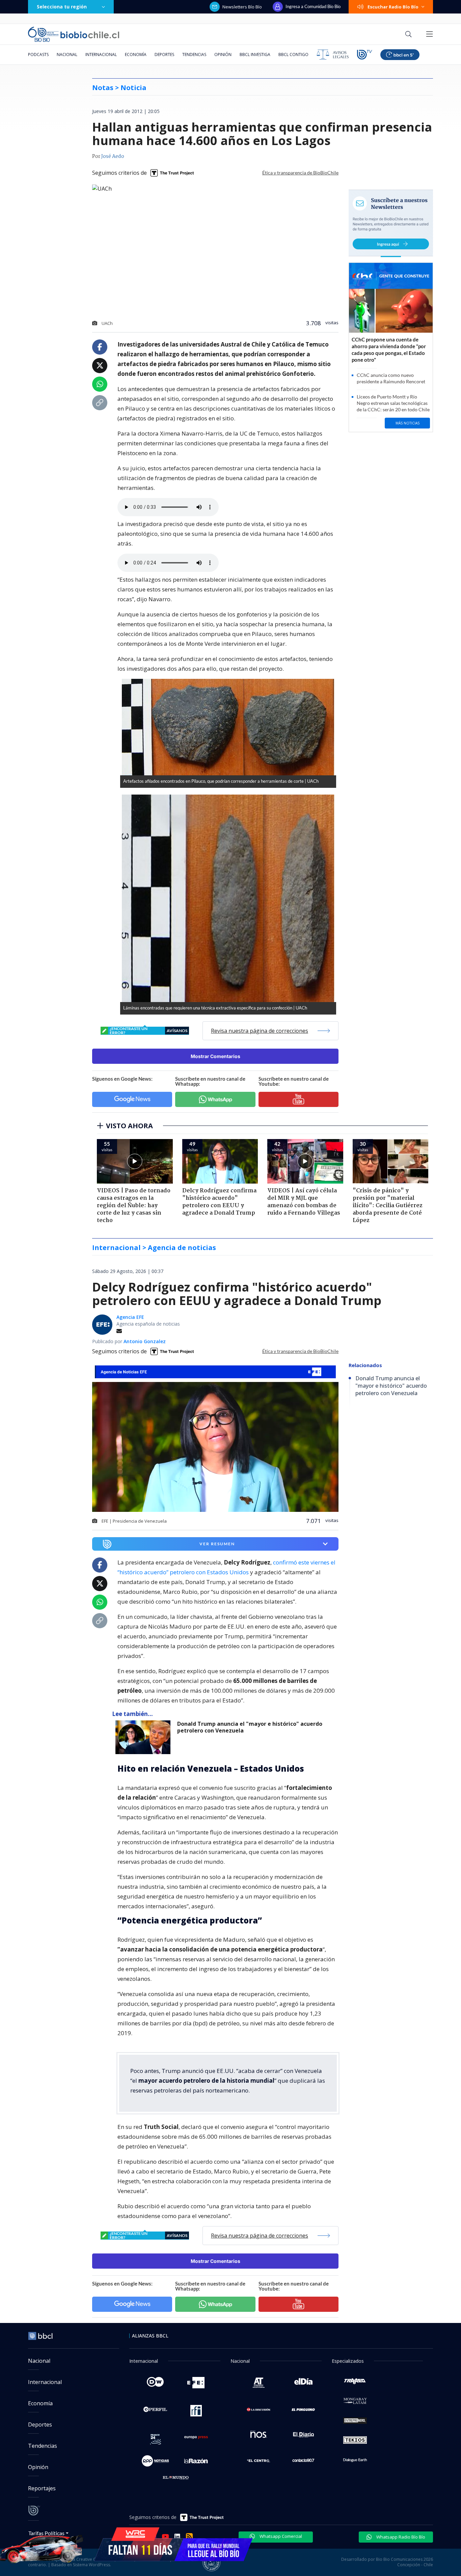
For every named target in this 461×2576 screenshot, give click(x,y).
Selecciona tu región (62, 7)
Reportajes (42, 2488)
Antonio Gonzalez (145, 1341)
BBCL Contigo (293, 54)
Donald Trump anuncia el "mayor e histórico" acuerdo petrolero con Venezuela (250, 1727)
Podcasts (38, 54)
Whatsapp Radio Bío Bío (400, 2537)
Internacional (101, 54)
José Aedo (113, 157)
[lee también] (145, 1737)
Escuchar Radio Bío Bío (393, 7)
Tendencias (194, 54)
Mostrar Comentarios (215, 1056)
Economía (136, 54)
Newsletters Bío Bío (242, 7)
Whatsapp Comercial (280, 2536)
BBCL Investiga (255, 54)
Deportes (164, 54)
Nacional (67, 54)
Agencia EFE (130, 1317)
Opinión (223, 54)
